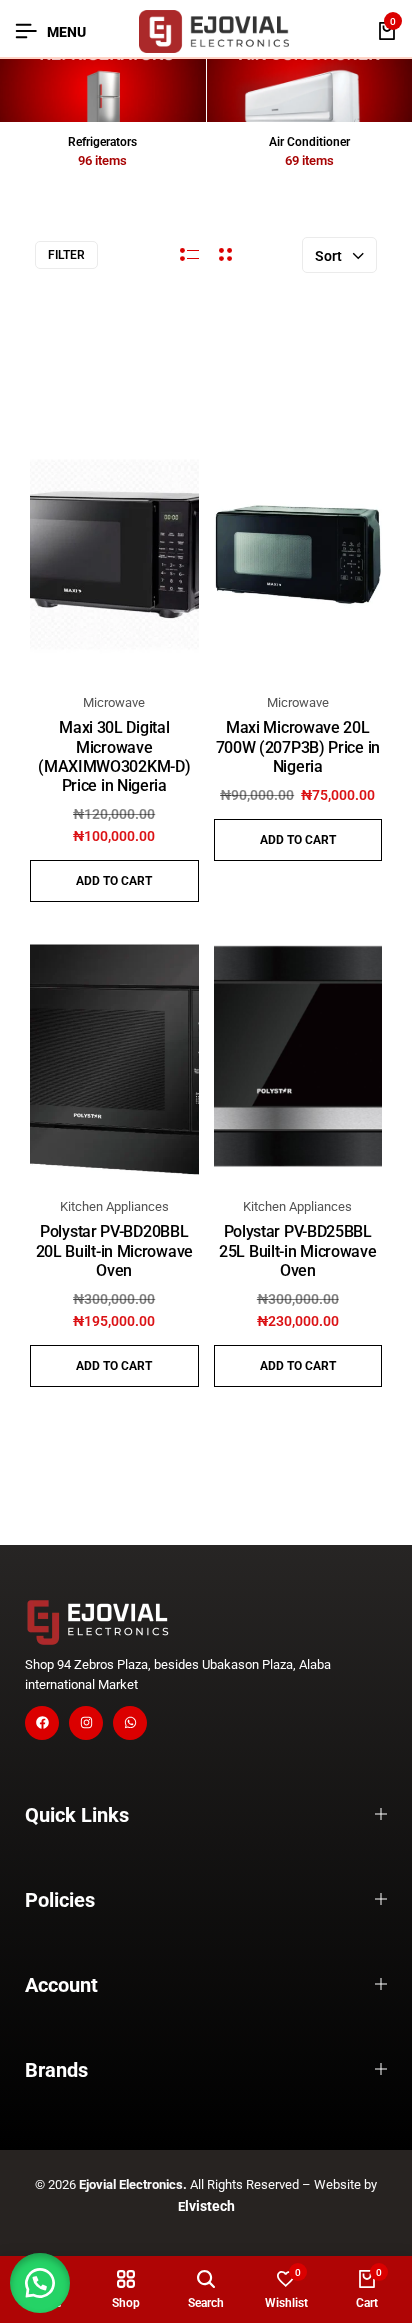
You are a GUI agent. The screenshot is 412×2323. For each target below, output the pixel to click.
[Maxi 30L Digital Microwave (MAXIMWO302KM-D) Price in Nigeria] (114, 554)
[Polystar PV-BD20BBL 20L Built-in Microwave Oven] (114, 1058)
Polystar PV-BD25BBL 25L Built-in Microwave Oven (297, 1250)
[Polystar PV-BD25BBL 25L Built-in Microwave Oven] (298, 1058)
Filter (66, 255)
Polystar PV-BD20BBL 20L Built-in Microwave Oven (114, 1250)
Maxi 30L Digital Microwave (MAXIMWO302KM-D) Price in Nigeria (114, 756)
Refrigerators (102, 142)
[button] (114, 881)
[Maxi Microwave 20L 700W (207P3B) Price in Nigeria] (298, 554)
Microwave (114, 702)
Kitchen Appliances (114, 1206)
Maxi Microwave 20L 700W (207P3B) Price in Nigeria (298, 746)
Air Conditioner (309, 142)
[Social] (42, 1723)
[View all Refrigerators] (103, 91)
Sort (328, 256)
